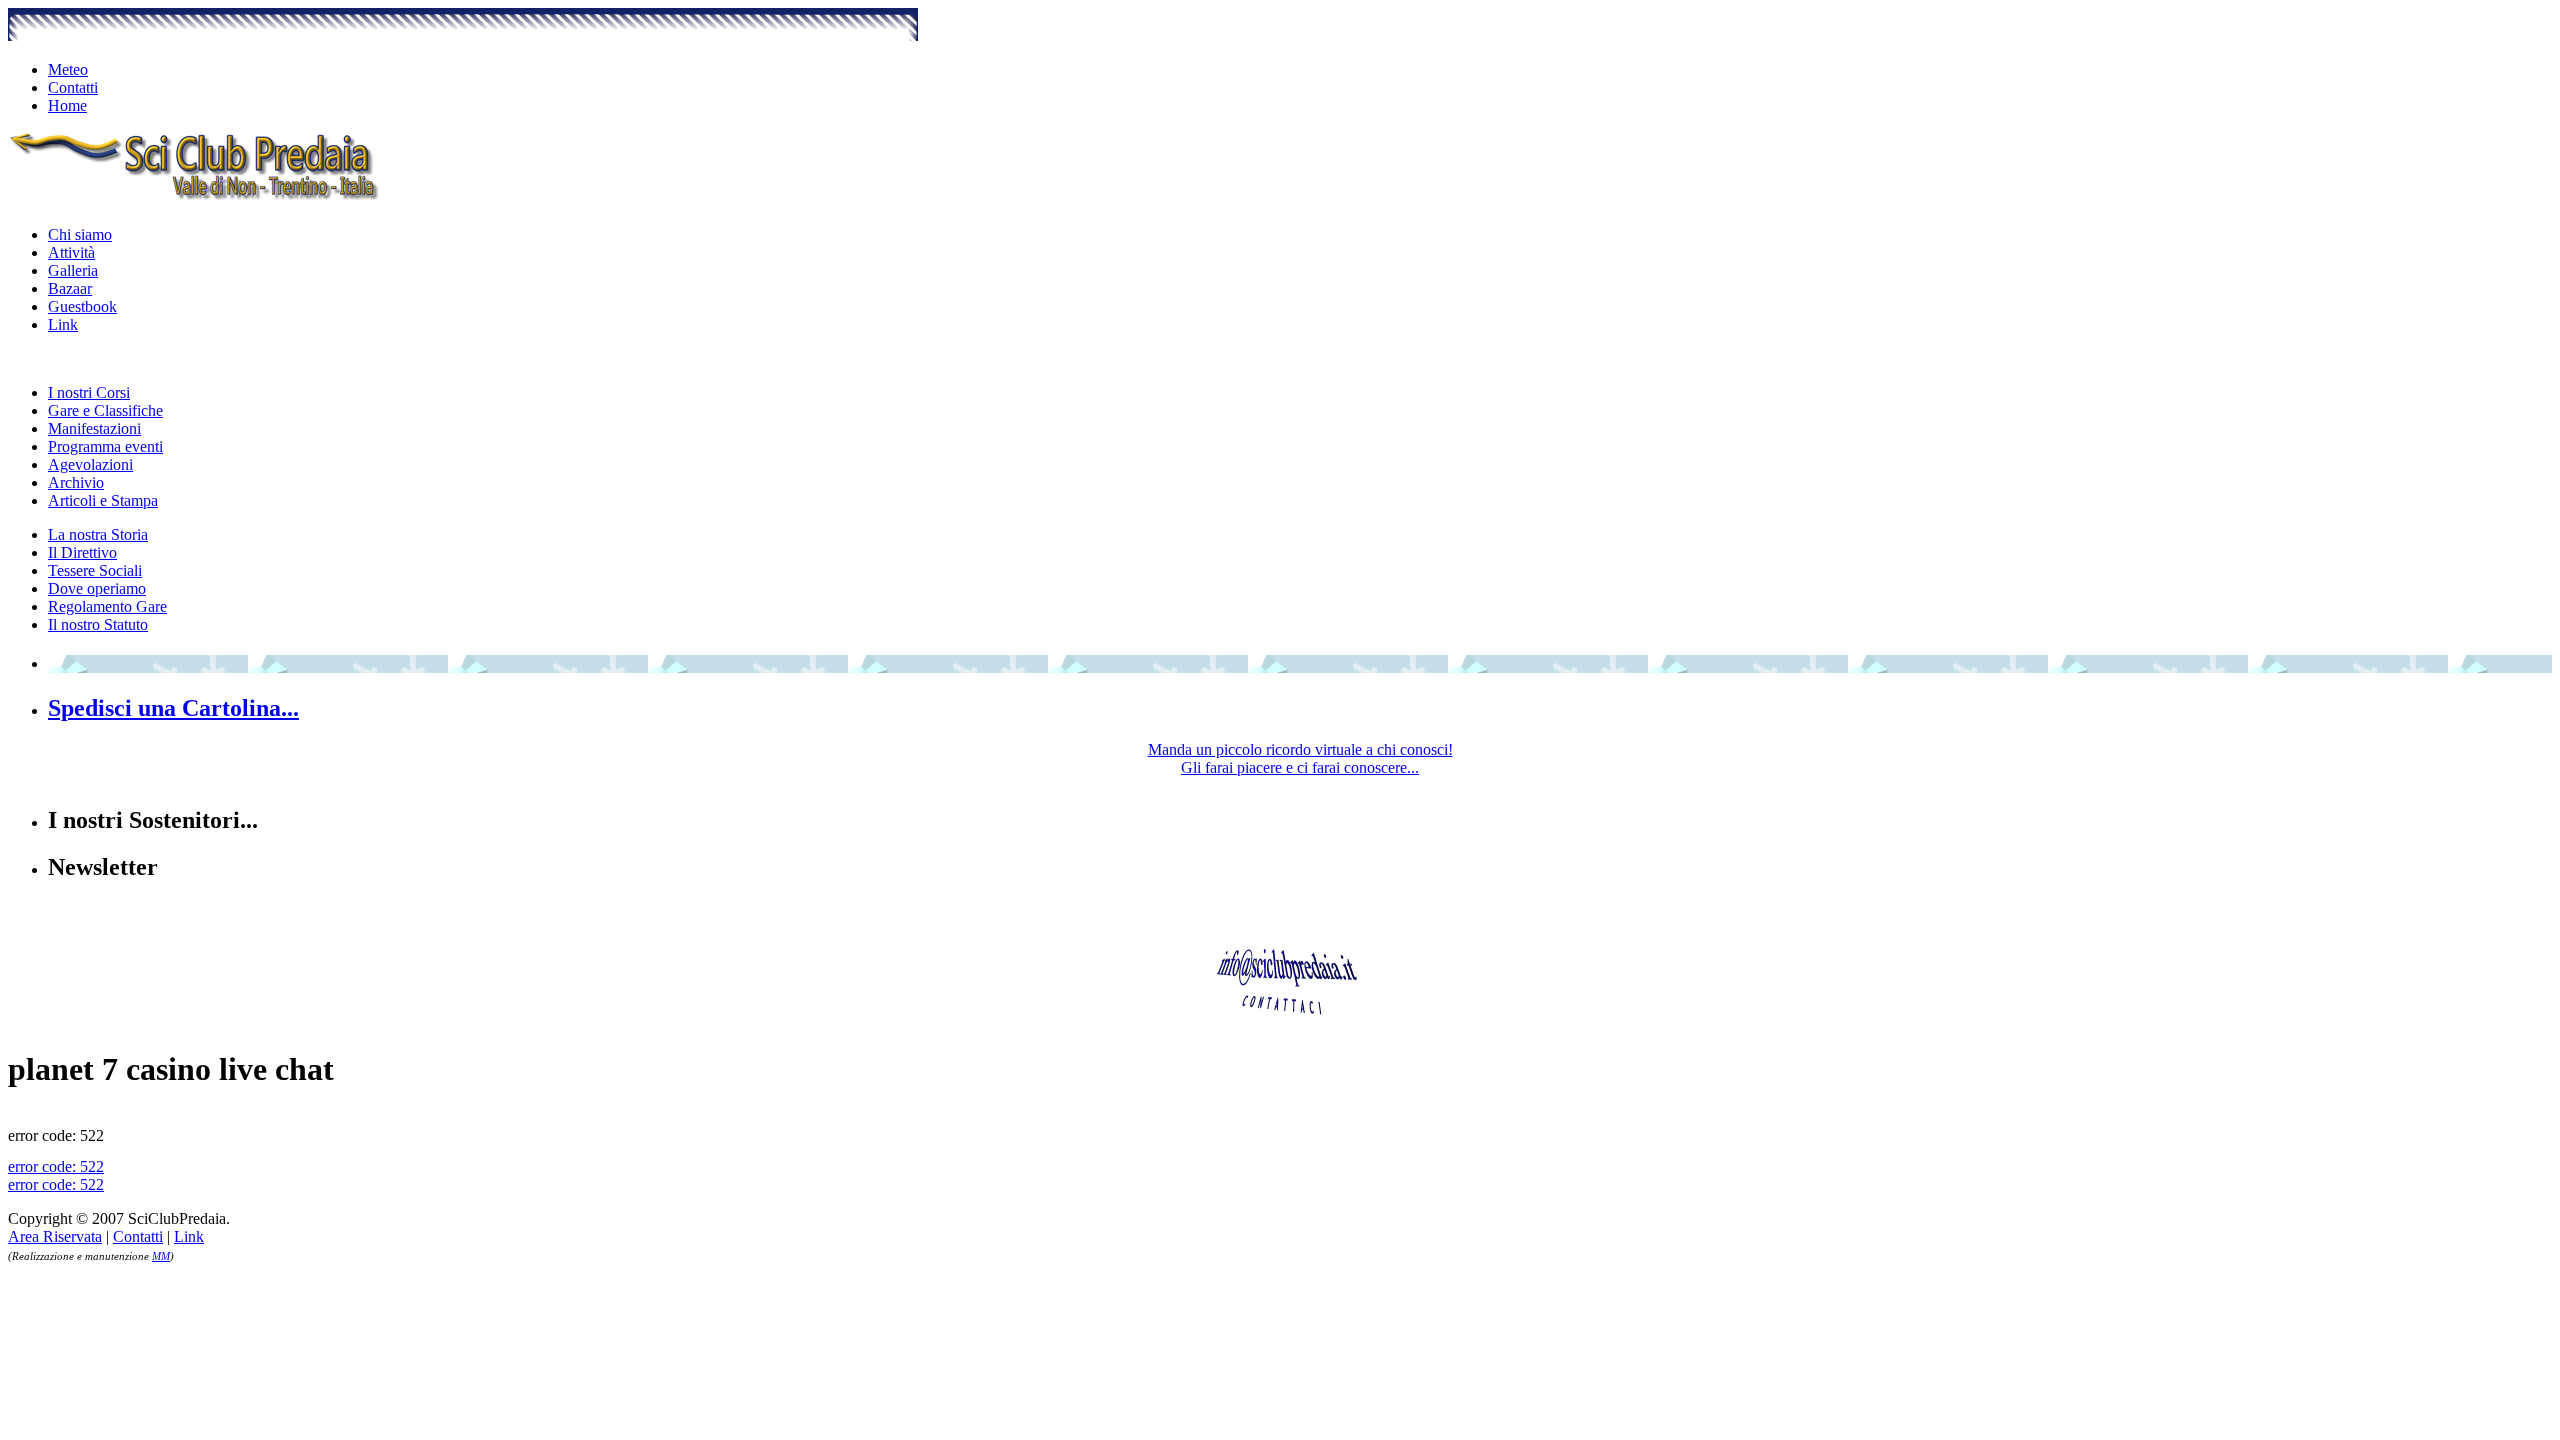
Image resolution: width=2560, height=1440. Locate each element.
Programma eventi (105, 446)
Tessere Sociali (95, 570)
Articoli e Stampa (103, 500)
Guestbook (82, 306)
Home (67, 105)
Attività (71, 252)
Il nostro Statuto (98, 624)
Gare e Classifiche (105, 410)
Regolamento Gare (107, 606)
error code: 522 (56, 1166)
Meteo (68, 69)
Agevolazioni (90, 464)
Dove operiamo (97, 588)
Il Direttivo (82, 552)
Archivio (76, 482)
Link (63, 324)
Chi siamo (80, 234)
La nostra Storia (98, 534)
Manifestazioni (94, 428)
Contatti (73, 87)
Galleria (73, 270)
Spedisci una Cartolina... (173, 708)
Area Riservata (55, 1236)
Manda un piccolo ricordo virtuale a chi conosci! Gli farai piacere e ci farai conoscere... (1300, 758)
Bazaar (70, 288)
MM (161, 1256)
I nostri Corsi (89, 392)
